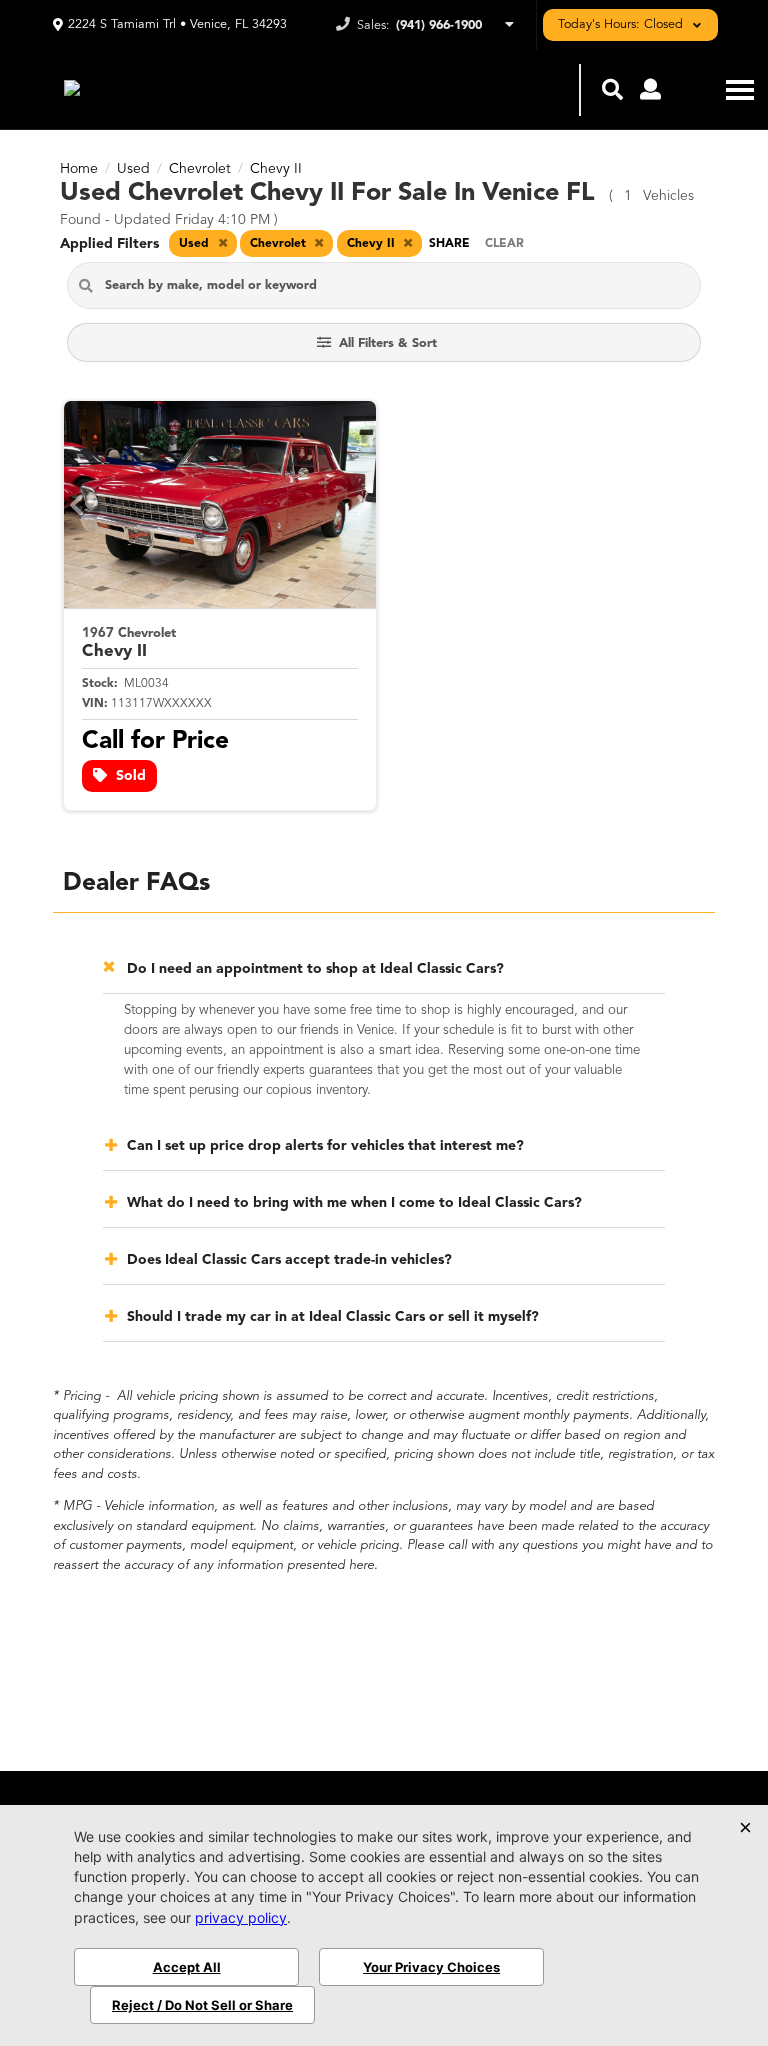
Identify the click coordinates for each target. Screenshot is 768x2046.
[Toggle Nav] (740, 89)
